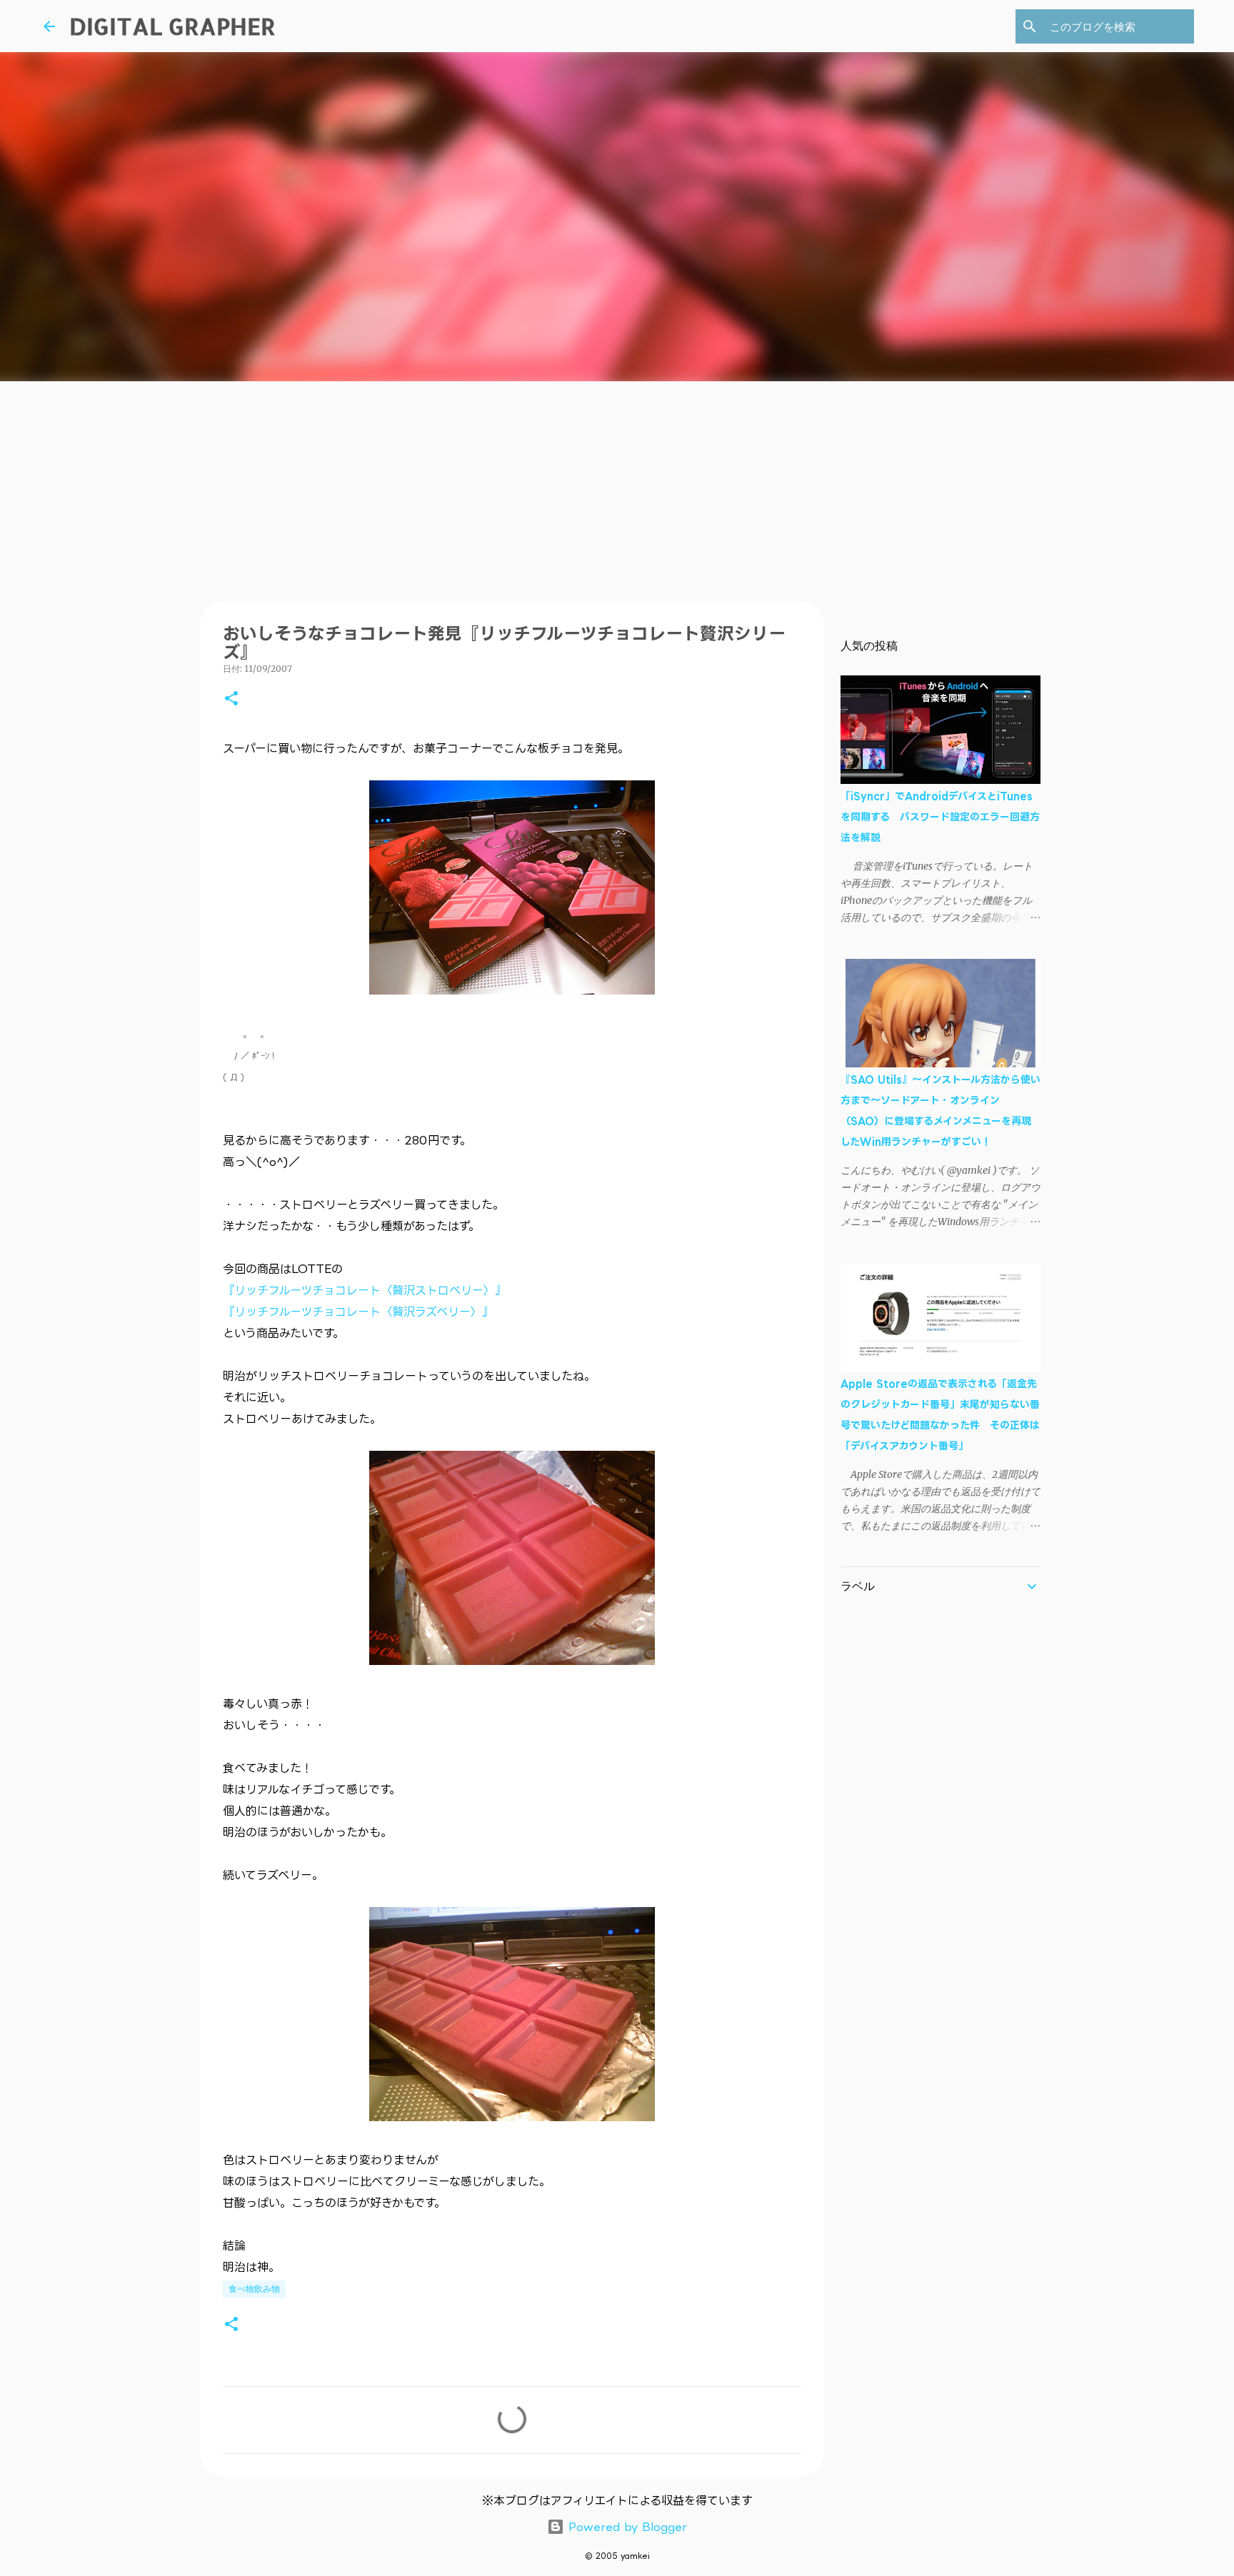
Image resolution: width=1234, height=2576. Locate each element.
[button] (231, 699)
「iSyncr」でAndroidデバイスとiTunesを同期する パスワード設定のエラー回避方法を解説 (940, 816)
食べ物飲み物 (254, 2289)
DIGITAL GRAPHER (172, 26)
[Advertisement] (617, 488)
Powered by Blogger (626, 2527)
